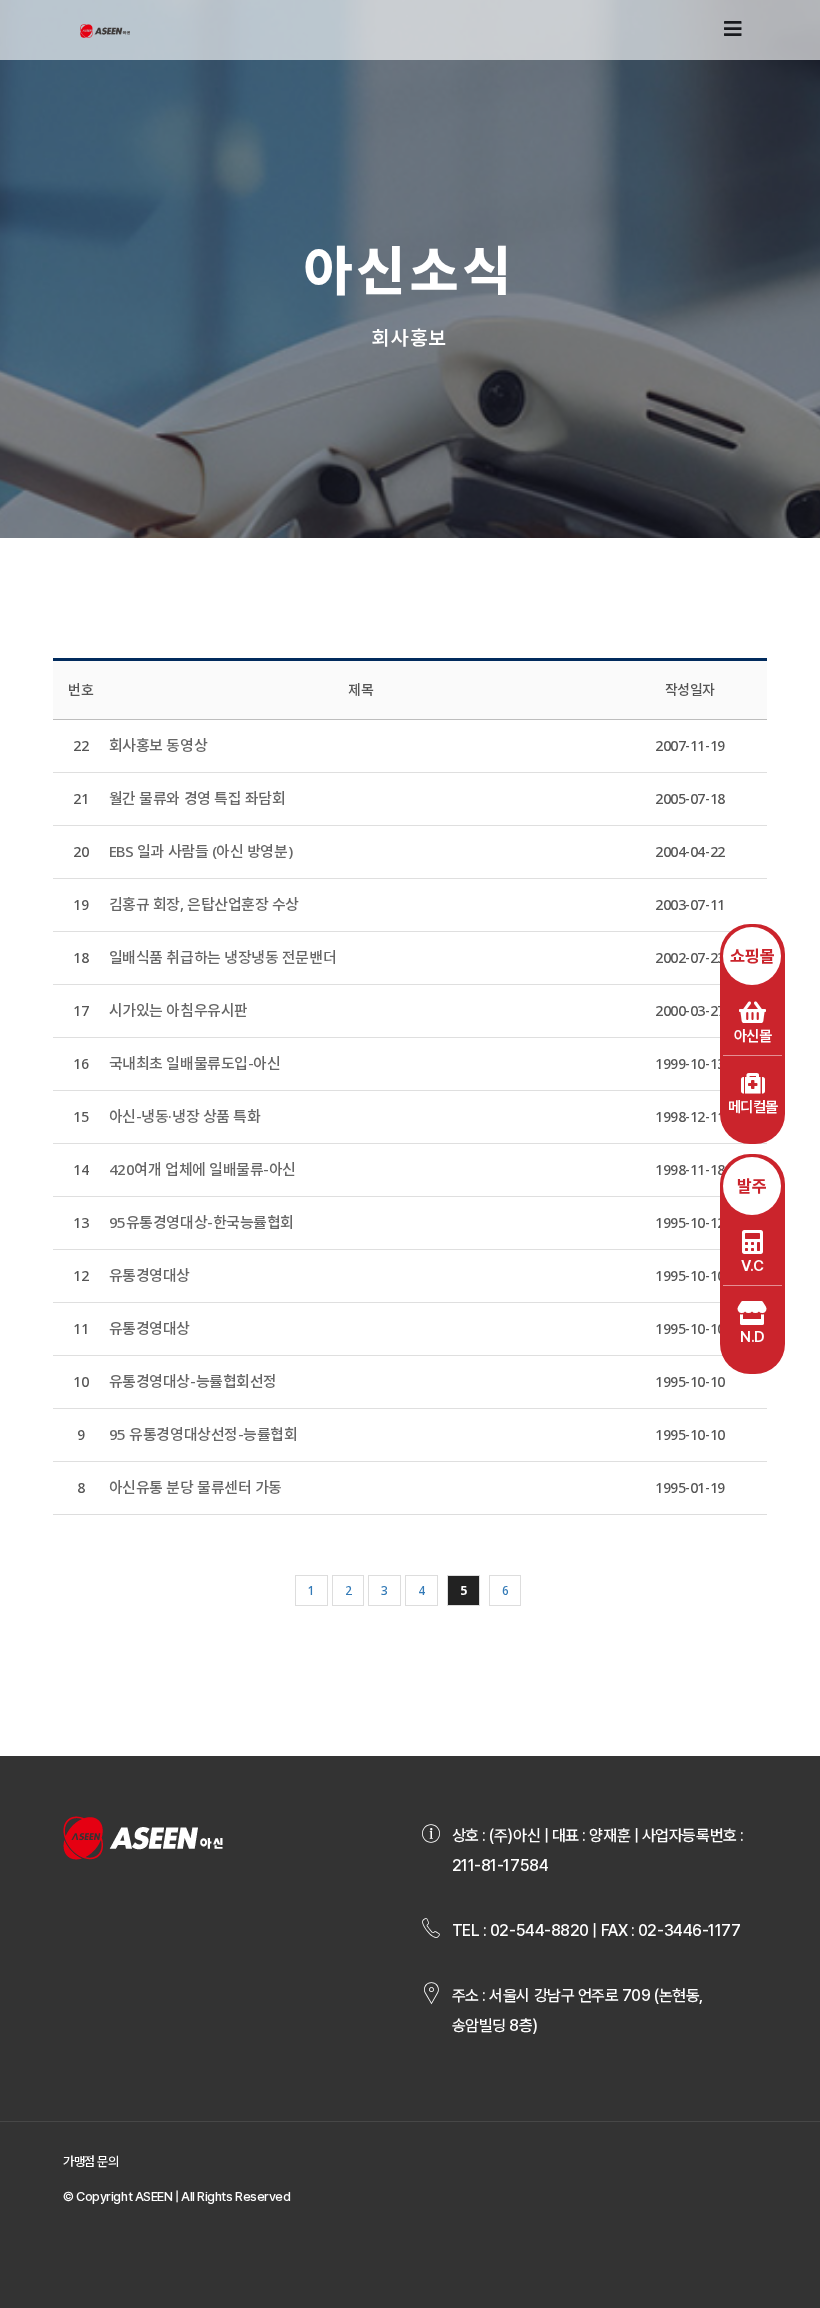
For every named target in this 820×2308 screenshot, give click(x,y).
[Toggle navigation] (733, 29)
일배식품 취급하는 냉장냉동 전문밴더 (223, 957)
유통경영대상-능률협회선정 (193, 1381)
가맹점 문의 (90, 2161)
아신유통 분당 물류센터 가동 (195, 1487)
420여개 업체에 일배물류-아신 (202, 1169)
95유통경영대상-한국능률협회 (201, 1222)
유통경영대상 (149, 1275)
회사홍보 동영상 (158, 745)
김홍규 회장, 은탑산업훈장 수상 (204, 904)
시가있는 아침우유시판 (178, 1010)
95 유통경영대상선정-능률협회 (203, 1434)
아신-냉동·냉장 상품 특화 (185, 1116)
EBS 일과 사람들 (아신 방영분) (201, 851)
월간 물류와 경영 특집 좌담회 (197, 798)
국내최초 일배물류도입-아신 (195, 1063)
